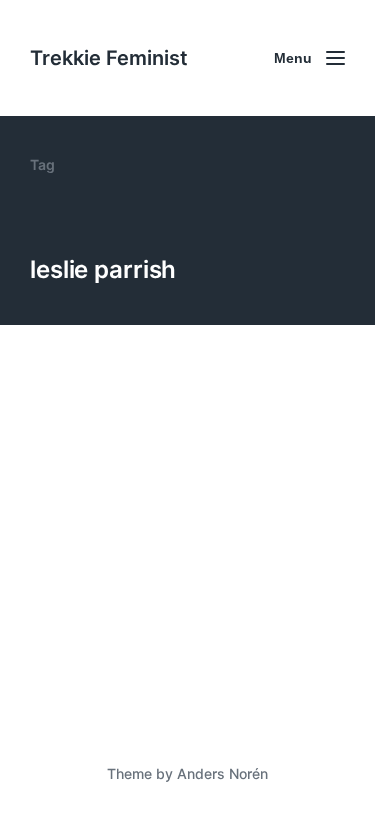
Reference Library (170, 657)
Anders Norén (222, 773)
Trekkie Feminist (109, 58)
